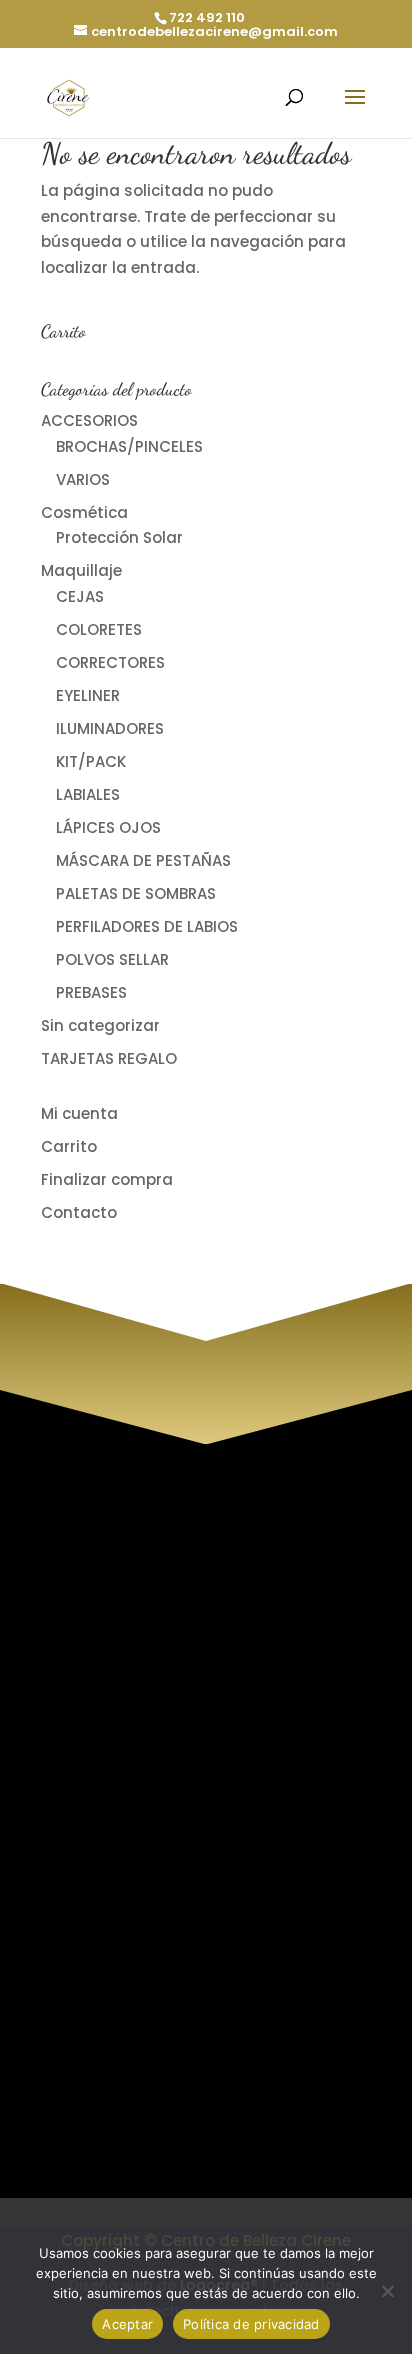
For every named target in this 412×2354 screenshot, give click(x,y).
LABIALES (88, 794)
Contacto (79, 1212)
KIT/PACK (91, 761)
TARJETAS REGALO (109, 1058)
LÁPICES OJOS (108, 827)
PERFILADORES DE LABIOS (147, 926)
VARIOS (83, 479)
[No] (387, 2291)
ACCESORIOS (89, 420)
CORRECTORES (110, 662)
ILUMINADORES (110, 728)
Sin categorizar (100, 1025)
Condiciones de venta (189, 1811)
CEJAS (80, 596)
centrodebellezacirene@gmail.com (224, 2056)
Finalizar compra (107, 1179)
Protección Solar (119, 537)
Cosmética (84, 512)
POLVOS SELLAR (112, 959)
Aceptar (127, 2324)
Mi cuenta (79, 1113)
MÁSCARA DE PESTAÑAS (143, 860)
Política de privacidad (189, 1785)
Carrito (69, 1146)
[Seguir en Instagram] (107, 2164)
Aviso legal (145, 1759)
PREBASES (91, 992)
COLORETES (99, 629)
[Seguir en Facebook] (147, 2164)
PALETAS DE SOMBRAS (136, 893)
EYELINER (88, 695)
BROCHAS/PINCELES (129, 446)
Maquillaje (81, 570)
